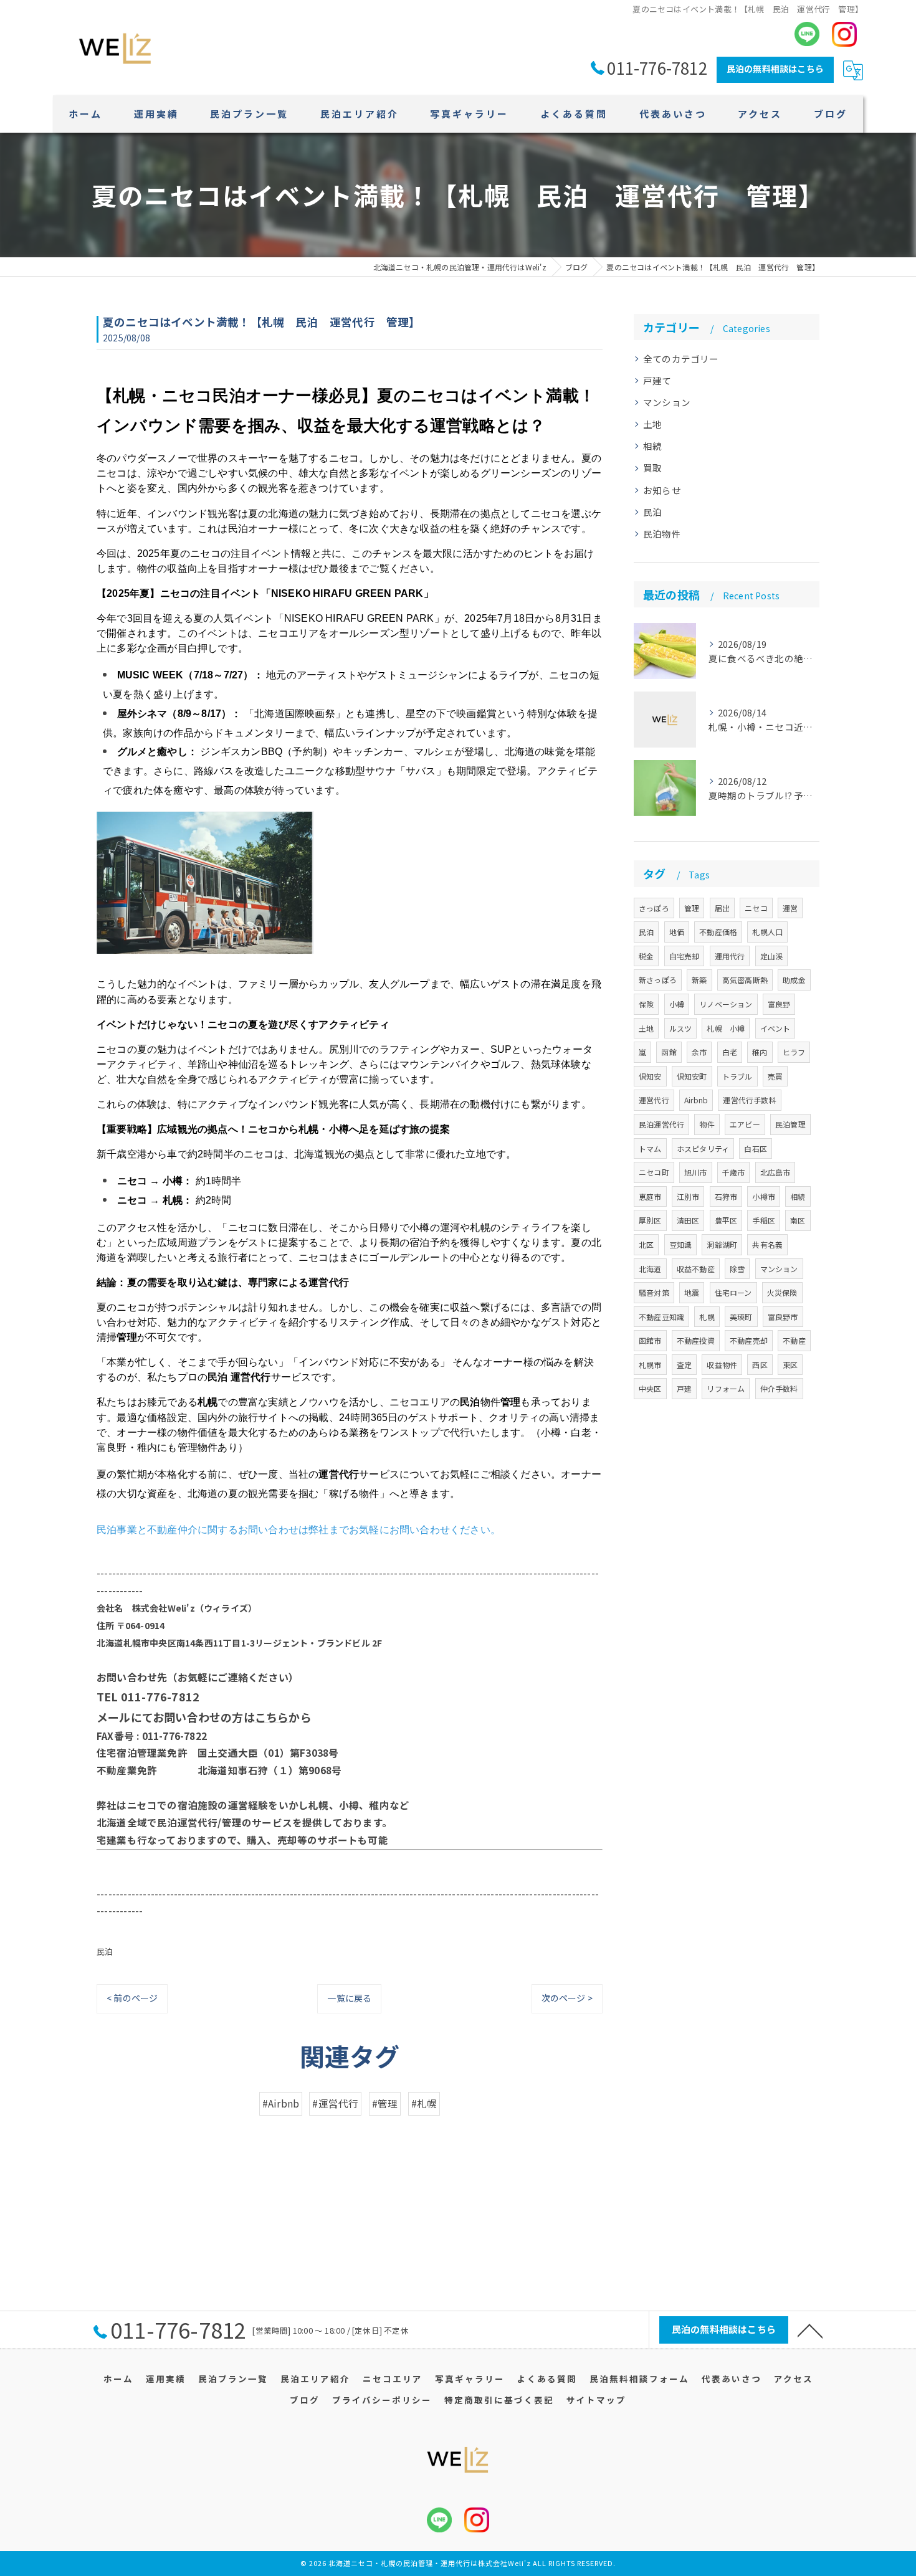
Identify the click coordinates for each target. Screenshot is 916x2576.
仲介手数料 (779, 1388)
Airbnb (696, 1100)
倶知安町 (692, 1076)
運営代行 (654, 1100)
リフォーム (726, 1388)
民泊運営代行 (661, 1124)
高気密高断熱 (745, 980)
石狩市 (726, 1196)
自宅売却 (685, 956)
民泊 (105, 1951)
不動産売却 (749, 1340)
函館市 (650, 1340)
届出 (722, 908)
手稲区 (764, 1220)
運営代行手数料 (749, 1100)
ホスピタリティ (703, 1148)
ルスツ (681, 1028)
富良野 (779, 1004)
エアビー (745, 1124)
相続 (652, 446)
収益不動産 (696, 1269)
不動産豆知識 (661, 1317)
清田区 (688, 1220)
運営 (790, 908)
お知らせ (662, 490)
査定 (684, 1365)
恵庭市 (650, 1196)
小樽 (677, 1004)
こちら (272, 1717)
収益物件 (722, 1365)
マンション (667, 402)
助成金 (794, 980)
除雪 (737, 1269)
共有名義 (767, 1244)
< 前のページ (132, 1998)
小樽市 (764, 1196)
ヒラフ (794, 1052)
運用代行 (730, 956)
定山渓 (772, 956)
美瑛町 (741, 1317)
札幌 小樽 (726, 1028)
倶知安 (650, 1076)
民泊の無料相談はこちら (775, 69)
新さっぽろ (658, 980)
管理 (692, 908)
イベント (775, 1028)
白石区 (756, 1148)
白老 (730, 1052)
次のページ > (567, 1998)
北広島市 (775, 1172)
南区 (798, 1220)
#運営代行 (335, 2103)
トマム (650, 1148)
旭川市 (696, 1172)
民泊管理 (790, 1124)
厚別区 (650, 1220)
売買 (775, 1076)
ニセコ (756, 908)
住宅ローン (733, 1292)
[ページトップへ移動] (810, 2330)
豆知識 (681, 1244)
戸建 (684, 1388)
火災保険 (782, 1292)
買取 (652, 468)
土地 (652, 424)
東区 (790, 1365)
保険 (646, 1004)
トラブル (737, 1076)
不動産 (794, 1340)
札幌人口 (767, 932)
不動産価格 (718, 932)
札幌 (707, 1317)
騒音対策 (654, 1292)
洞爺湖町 (722, 1244)
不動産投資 (696, 1340)
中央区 (650, 1388)
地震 (692, 1292)
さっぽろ (654, 908)
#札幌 (424, 2103)
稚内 (760, 1052)
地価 (677, 932)
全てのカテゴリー (681, 359)
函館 (669, 1052)
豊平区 (726, 1220)
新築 (699, 980)
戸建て (657, 380)
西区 (760, 1365)
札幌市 (650, 1365)
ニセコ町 (654, 1172)
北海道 (650, 1269)
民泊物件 (662, 534)
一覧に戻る (349, 1998)
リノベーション (726, 1004)
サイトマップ (596, 2400)
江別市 (688, 1196)
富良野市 (783, 1317)
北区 (646, 1244)
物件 (707, 1124)
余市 (699, 1052)
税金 (646, 956)
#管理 (385, 2103)
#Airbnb (281, 2103)
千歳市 (734, 1172)
